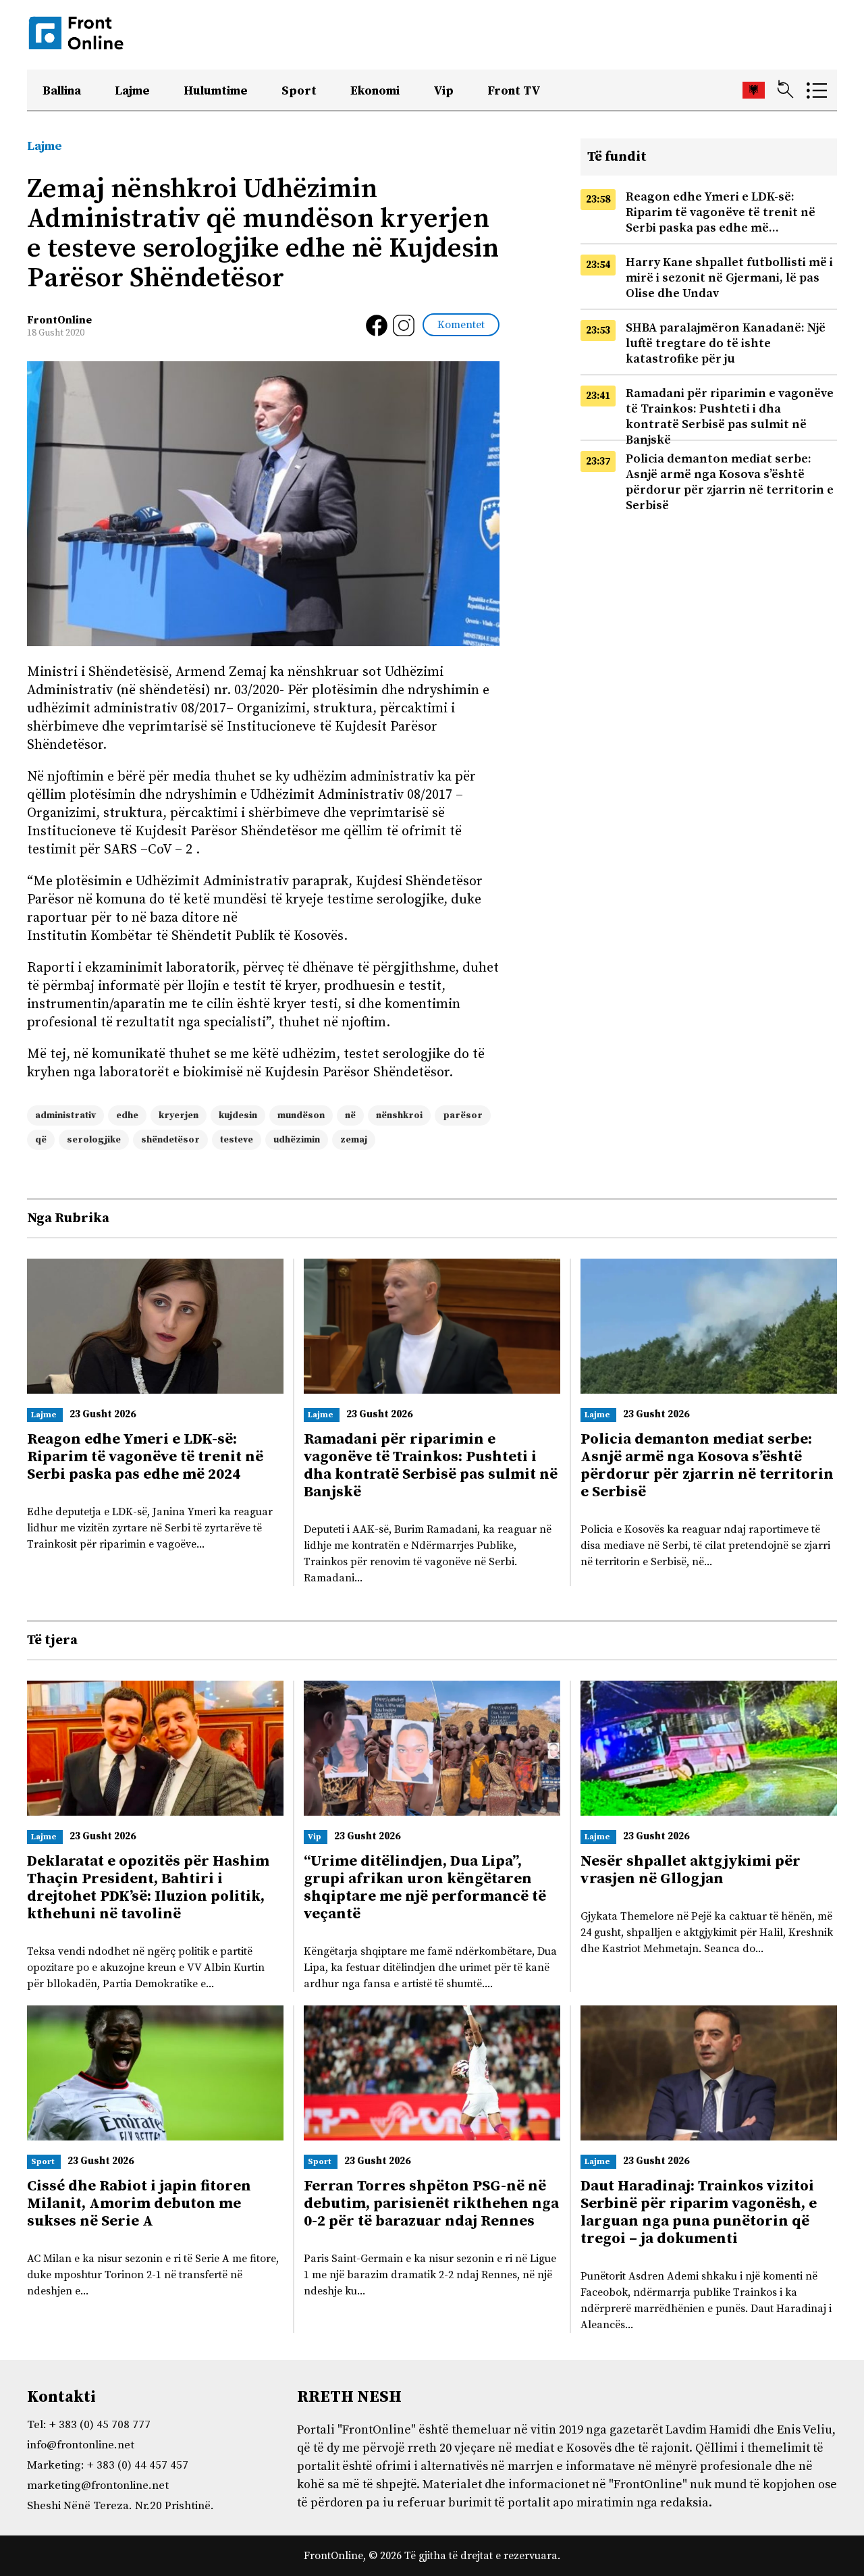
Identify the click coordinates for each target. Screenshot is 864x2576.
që (41, 1140)
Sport (299, 91)
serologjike (94, 1140)
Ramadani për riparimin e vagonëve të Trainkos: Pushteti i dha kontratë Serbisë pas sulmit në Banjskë (730, 417)
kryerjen (179, 1115)
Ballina (62, 91)
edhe (127, 1115)
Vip (443, 91)
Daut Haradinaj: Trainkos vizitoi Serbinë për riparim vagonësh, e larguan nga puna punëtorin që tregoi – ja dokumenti (699, 2212)
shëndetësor (170, 1140)
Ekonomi (375, 91)
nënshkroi (399, 1115)
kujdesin (238, 1115)
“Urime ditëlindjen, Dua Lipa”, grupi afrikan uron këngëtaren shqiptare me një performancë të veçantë (425, 1888)
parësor (463, 1115)
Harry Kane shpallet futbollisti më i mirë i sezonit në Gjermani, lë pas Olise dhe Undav (729, 278)
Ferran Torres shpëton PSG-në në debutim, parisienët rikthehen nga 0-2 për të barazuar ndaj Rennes (431, 2204)
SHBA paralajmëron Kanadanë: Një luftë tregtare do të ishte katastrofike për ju (726, 343)
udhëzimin (297, 1140)
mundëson (301, 1115)
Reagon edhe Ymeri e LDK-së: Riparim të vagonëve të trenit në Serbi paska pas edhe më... (721, 212)
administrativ (65, 1115)
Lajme (132, 91)
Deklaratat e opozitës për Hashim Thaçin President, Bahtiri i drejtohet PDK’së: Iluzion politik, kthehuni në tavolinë (148, 1888)
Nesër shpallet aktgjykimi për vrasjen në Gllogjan (691, 1870)
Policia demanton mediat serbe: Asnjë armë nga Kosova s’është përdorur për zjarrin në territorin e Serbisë (730, 482)
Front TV (514, 91)
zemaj (354, 1140)
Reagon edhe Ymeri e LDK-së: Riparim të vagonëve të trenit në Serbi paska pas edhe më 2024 (145, 1457)
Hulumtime (216, 91)
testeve (237, 1140)
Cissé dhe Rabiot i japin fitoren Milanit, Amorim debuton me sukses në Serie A (139, 2204)
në (350, 1115)
